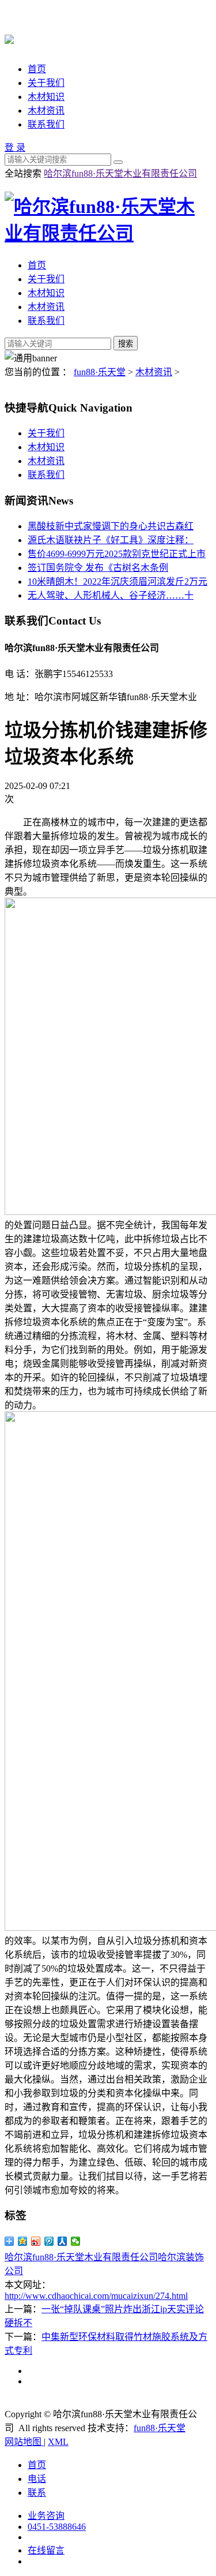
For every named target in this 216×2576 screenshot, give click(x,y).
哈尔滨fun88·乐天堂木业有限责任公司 (120, 173)
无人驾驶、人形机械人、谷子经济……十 (111, 595)
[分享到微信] (76, 2241)
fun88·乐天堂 (100, 372)
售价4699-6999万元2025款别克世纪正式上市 (117, 554)
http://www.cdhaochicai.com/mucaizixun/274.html (96, 2296)
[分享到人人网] (62, 2241)
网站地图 (24, 2442)
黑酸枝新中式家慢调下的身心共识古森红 (111, 526)
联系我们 (46, 124)
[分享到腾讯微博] (49, 2241)
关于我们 (46, 83)
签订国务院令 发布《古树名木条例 (98, 568)
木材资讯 (46, 111)
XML (58, 2442)
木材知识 (46, 97)
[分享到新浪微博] (36, 2241)
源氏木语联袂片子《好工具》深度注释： (111, 540)
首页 (37, 69)
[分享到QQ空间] (23, 2241)
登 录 (15, 147)
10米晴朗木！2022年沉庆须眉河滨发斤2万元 (118, 582)
